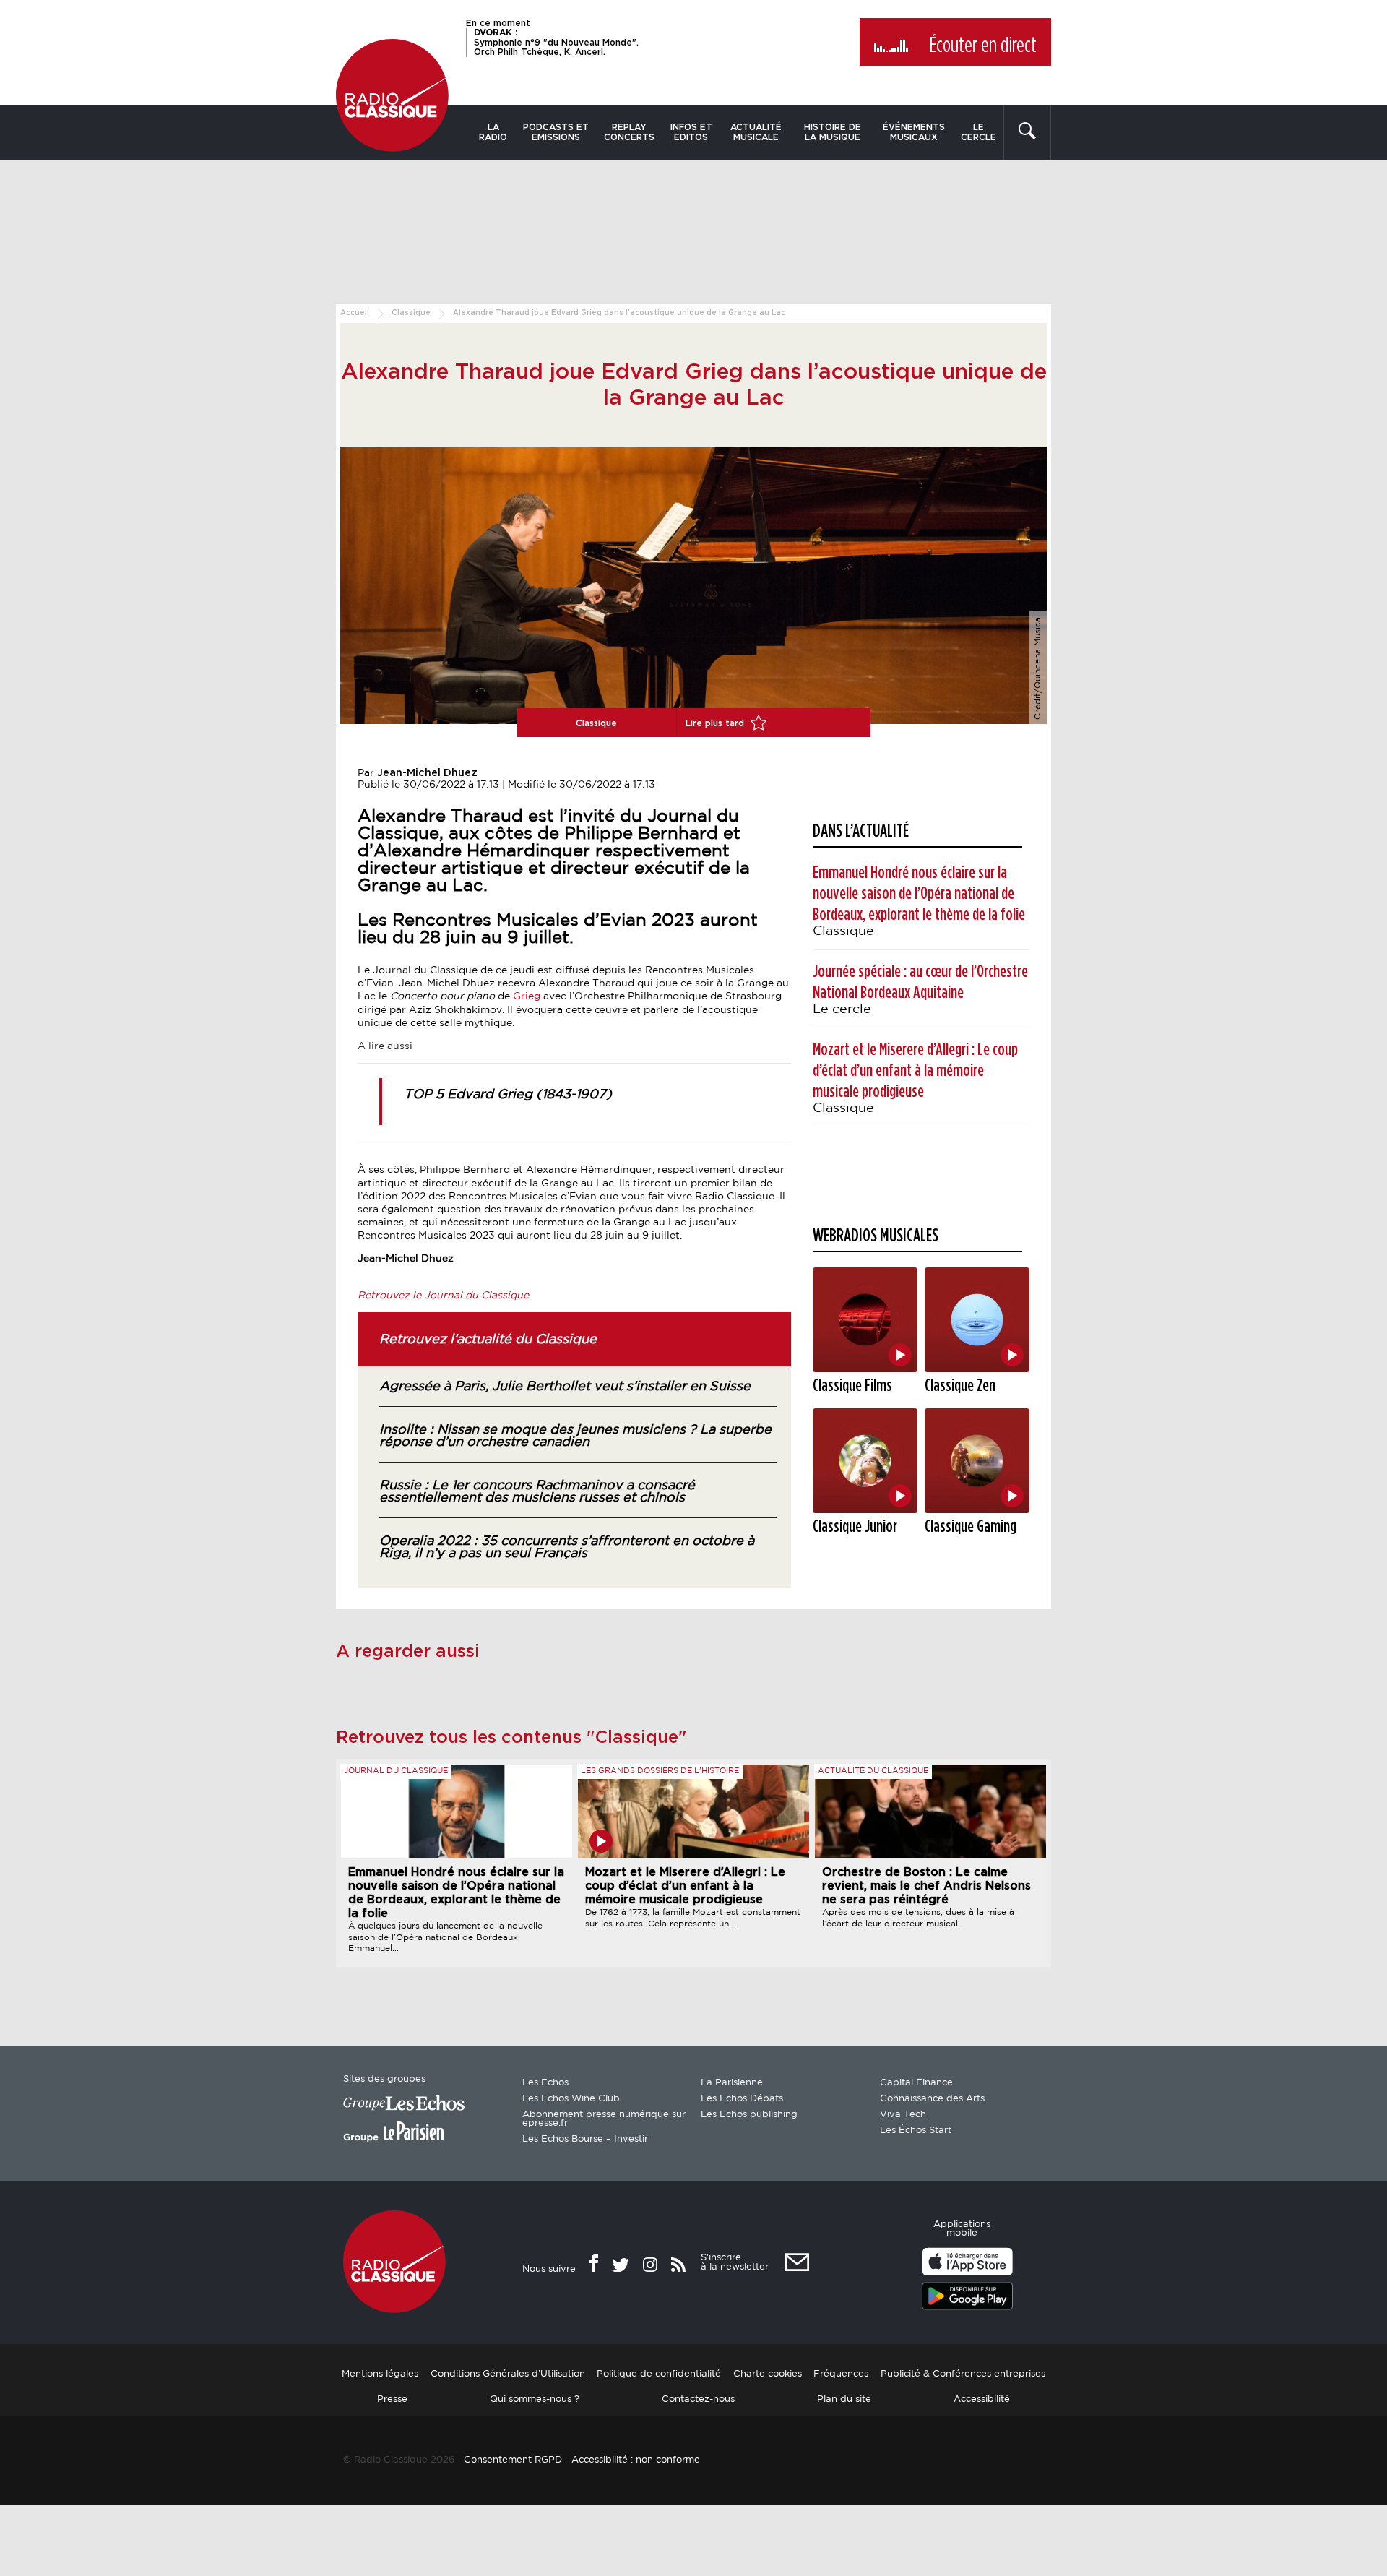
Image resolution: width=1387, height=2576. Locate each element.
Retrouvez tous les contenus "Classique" (511, 1738)
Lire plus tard (716, 723)
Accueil (355, 313)
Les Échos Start (916, 2131)
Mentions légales (380, 2374)
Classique (411, 313)
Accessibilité (982, 2399)
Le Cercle (978, 132)
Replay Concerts (629, 132)
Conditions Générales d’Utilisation (508, 2374)
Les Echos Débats (742, 2099)
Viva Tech (903, 2115)
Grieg (527, 996)
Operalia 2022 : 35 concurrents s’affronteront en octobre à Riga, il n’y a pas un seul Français (567, 1547)
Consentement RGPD (513, 2460)
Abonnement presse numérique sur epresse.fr (604, 2119)
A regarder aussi (408, 1652)
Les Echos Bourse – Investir (585, 2139)
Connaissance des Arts (932, 2099)
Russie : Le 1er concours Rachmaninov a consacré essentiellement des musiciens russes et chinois (537, 1492)
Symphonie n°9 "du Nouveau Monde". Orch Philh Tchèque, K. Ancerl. (556, 42)
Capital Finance (916, 2083)
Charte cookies (768, 2374)
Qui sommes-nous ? (535, 2399)
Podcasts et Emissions (556, 132)
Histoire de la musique (833, 132)
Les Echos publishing (749, 2115)
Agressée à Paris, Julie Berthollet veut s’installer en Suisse (565, 1387)
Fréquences (841, 2374)
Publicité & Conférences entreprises (963, 2374)
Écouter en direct (983, 46)
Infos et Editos (691, 132)
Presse (392, 2399)
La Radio (493, 132)
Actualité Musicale (756, 132)
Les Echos (545, 2083)
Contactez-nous (698, 2399)
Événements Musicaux (914, 132)
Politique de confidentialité (659, 2374)
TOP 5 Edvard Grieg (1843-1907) (508, 1095)
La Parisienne (732, 2083)
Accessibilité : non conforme (636, 2460)
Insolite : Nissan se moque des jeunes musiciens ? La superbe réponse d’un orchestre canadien (575, 1436)
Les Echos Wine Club (571, 2099)
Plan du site (844, 2399)
